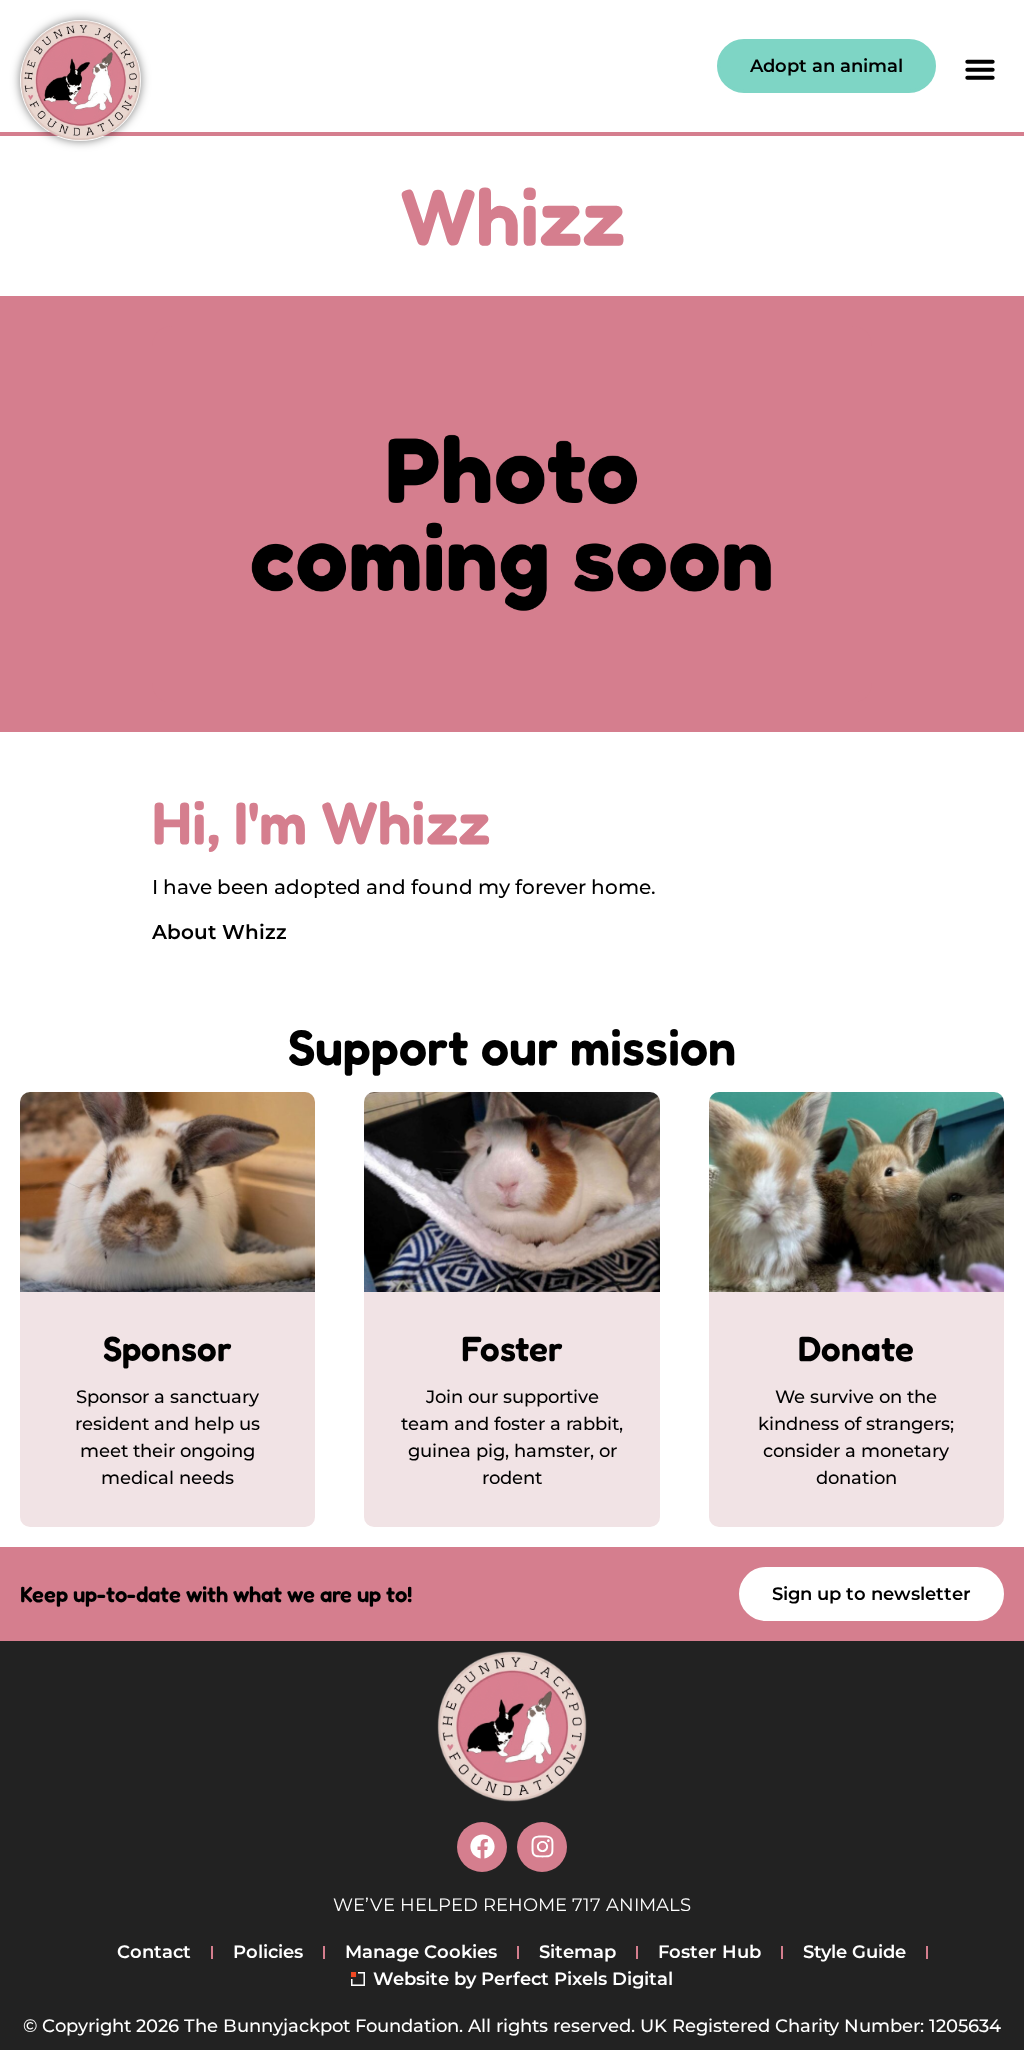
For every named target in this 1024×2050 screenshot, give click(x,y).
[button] (980, 69)
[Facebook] (482, 1847)
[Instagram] (542, 1847)
